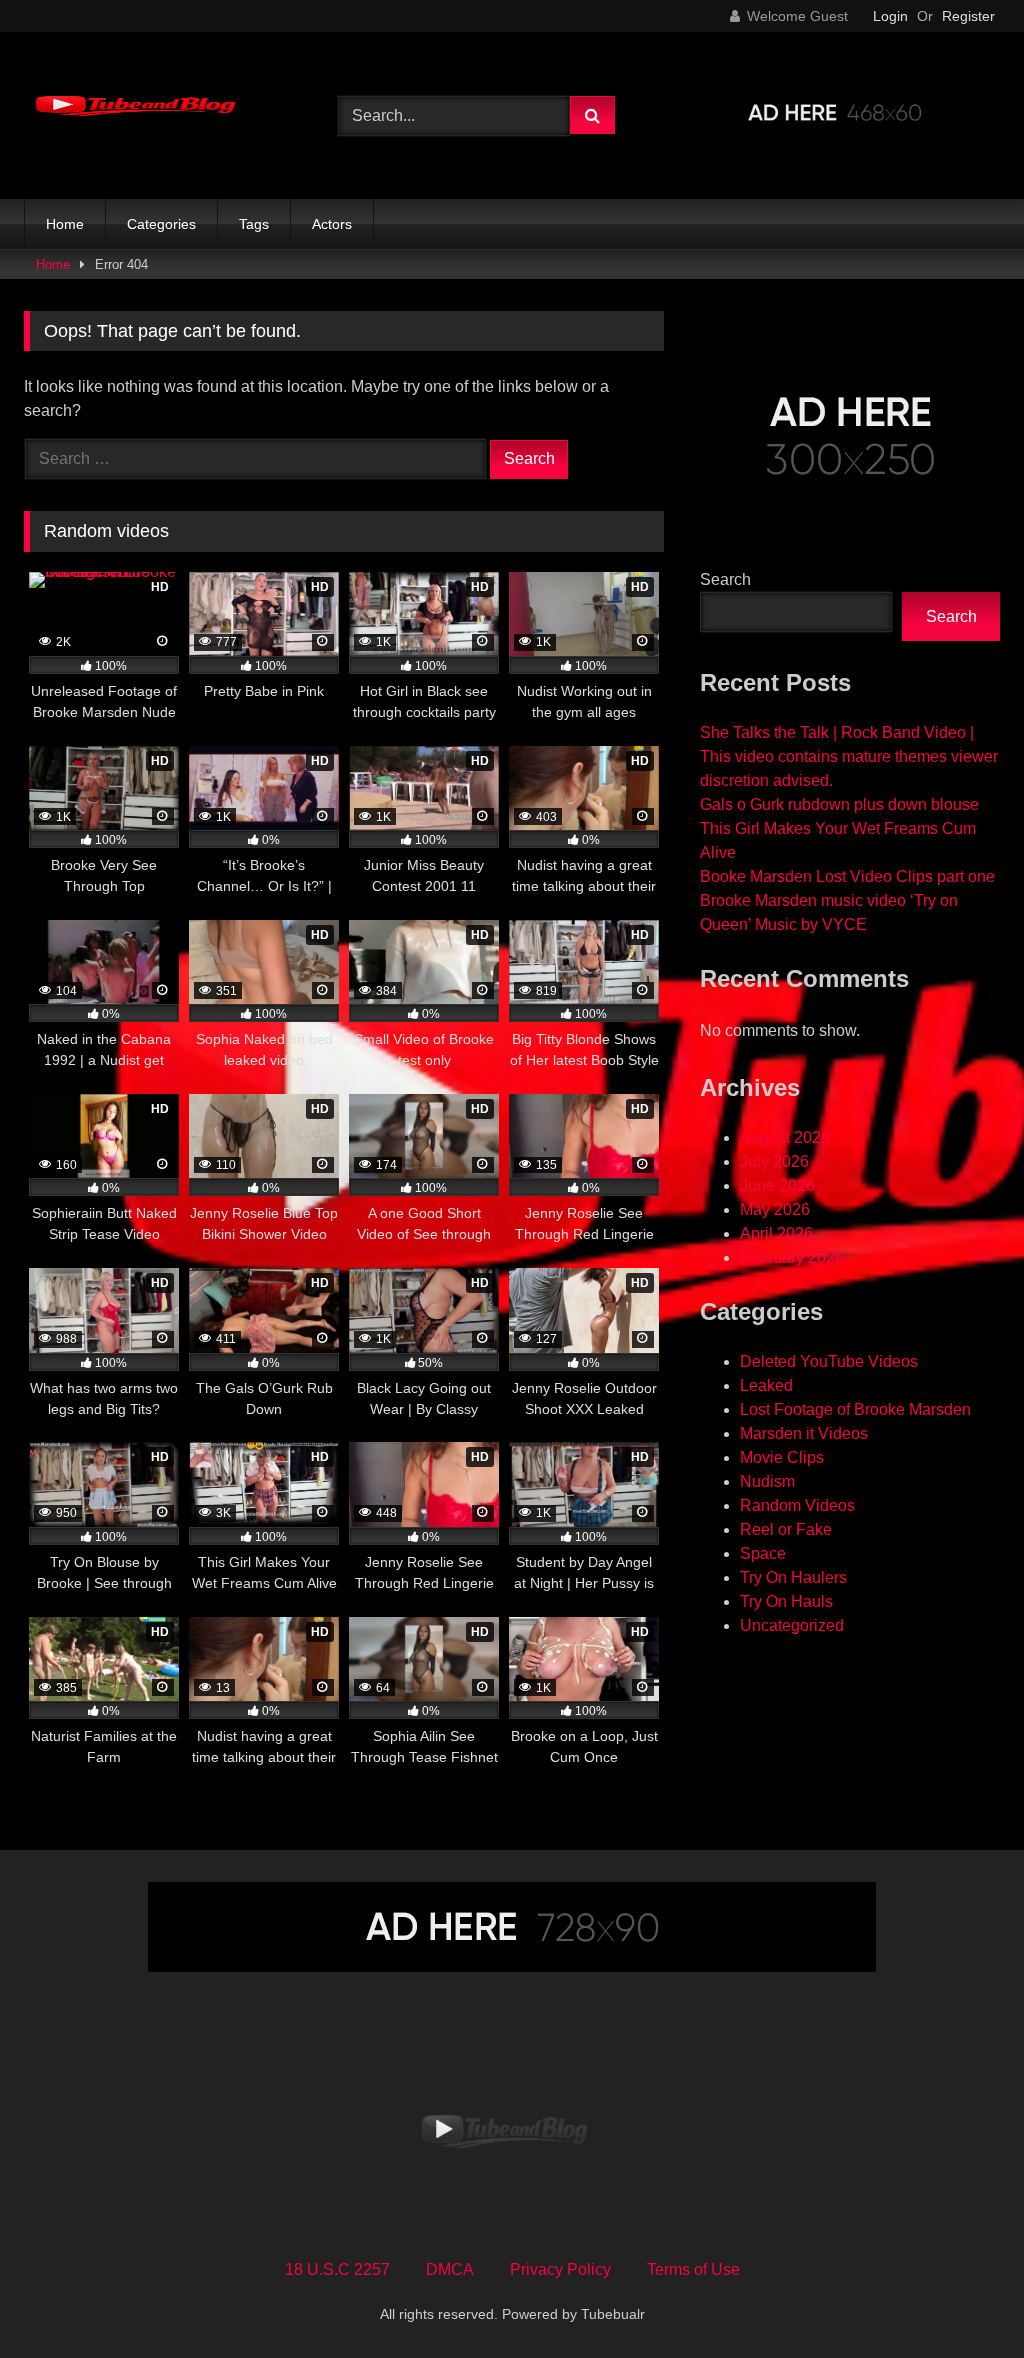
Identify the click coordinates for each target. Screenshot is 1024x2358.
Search (725, 579)
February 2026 (792, 1257)
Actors (332, 224)
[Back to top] (962, 2298)
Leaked (766, 1385)
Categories (161, 224)
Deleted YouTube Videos (829, 1361)
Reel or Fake (786, 1529)
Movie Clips (782, 1457)
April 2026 (776, 1233)
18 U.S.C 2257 (337, 2269)
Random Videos (797, 1505)
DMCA (450, 2269)
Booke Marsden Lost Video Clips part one (847, 876)
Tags (254, 224)
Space (763, 1553)
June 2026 (777, 1185)
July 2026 (774, 1161)
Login (890, 16)
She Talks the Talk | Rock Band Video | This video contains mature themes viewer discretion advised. (849, 756)
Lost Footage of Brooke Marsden (855, 1409)
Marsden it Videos (804, 1433)
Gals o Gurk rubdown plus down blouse (839, 804)
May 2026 (775, 1209)
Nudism (767, 1481)
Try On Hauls (786, 1601)
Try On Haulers (793, 1577)
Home (65, 224)
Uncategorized (792, 1625)
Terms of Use (693, 2269)
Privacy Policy (560, 2269)
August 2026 (785, 1137)
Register (968, 16)
